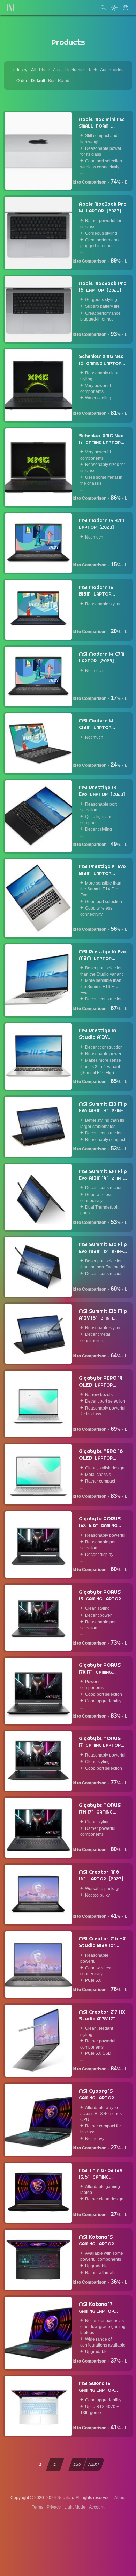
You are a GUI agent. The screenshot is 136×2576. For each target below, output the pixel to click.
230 (77, 2464)
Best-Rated (59, 81)
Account (97, 2507)
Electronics (75, 70)
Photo (45, 70)
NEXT (94, 2464)
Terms (37, 2507)
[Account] (126, 8)
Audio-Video (112, 70)
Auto (57, 70)
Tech (93, 70)
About (120, 2498)
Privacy (54, 2507)
